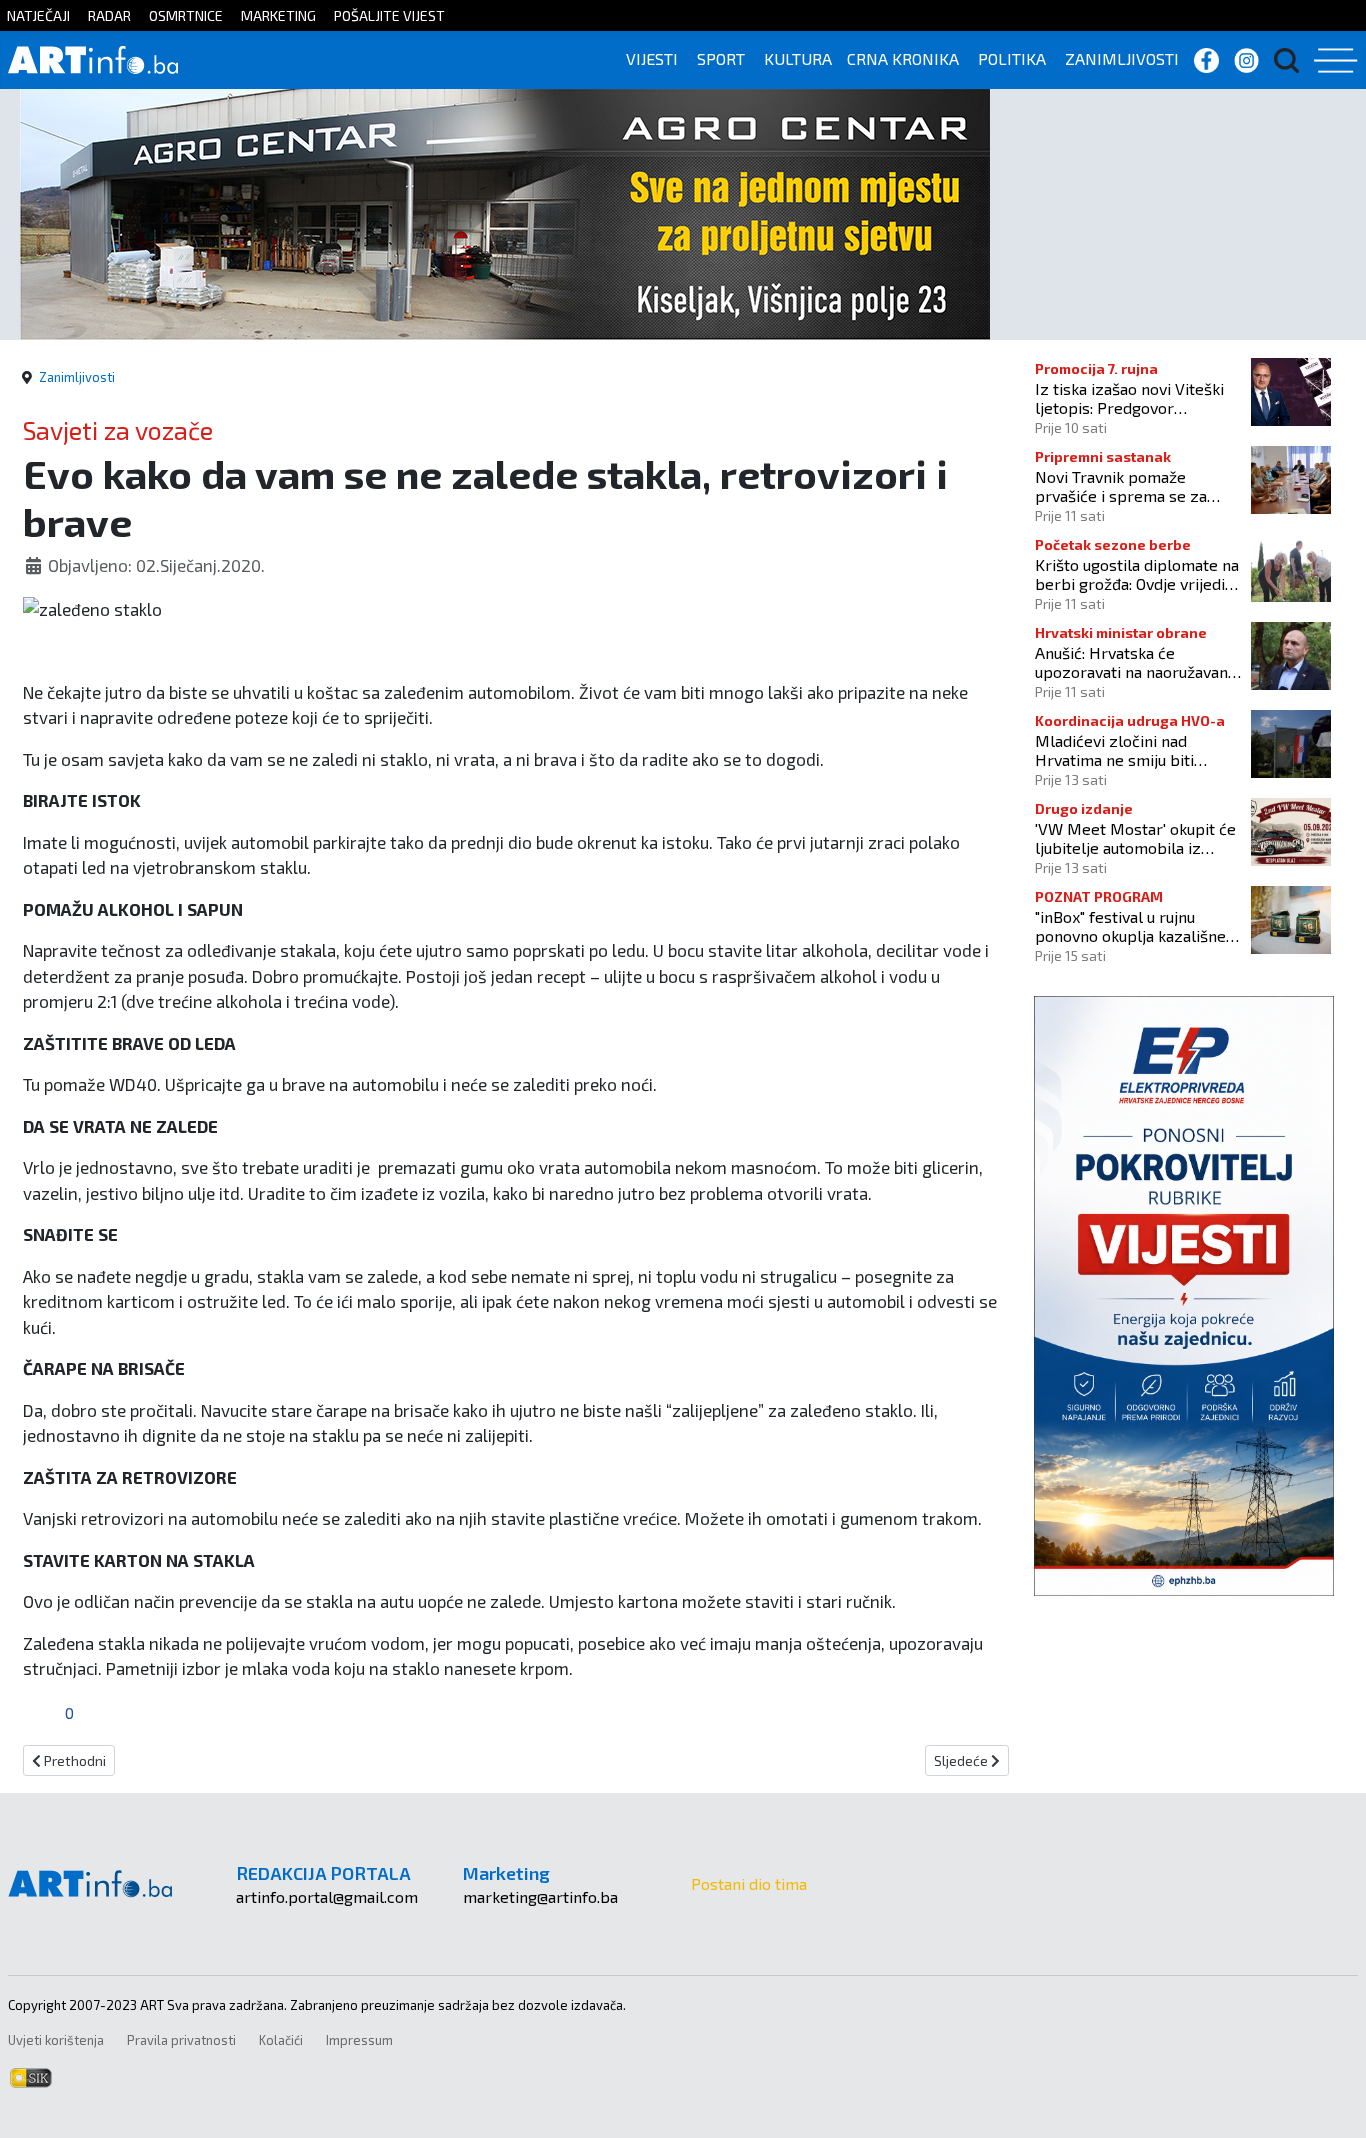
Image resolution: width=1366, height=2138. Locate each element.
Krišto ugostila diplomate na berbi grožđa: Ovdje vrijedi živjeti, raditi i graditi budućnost (1137, 574)
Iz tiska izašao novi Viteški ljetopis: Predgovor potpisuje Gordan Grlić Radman (1129, 398)
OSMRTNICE (186, 15)
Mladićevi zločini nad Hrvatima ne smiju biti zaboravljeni (1114, 750)
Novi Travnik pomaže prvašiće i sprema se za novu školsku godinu (1121, 486)
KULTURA (798, 58)
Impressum (359, 2040)
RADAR (109, 15)
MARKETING (278, 15)
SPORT (721, 58)
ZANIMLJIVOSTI (1122, 58)
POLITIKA (1012, 58)
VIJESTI (652, 58)
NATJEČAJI (38, 15)
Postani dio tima (749, 1883)
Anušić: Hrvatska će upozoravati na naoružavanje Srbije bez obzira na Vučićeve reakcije (1138, 662)
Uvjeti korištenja (56, 2040)
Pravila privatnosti (181, 2040)
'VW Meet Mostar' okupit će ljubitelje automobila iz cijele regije (1135, 838)
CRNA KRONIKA (903, 58)
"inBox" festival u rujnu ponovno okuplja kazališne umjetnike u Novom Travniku (1136, 926)
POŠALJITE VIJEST (389, 15)
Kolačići (281, 2040)
